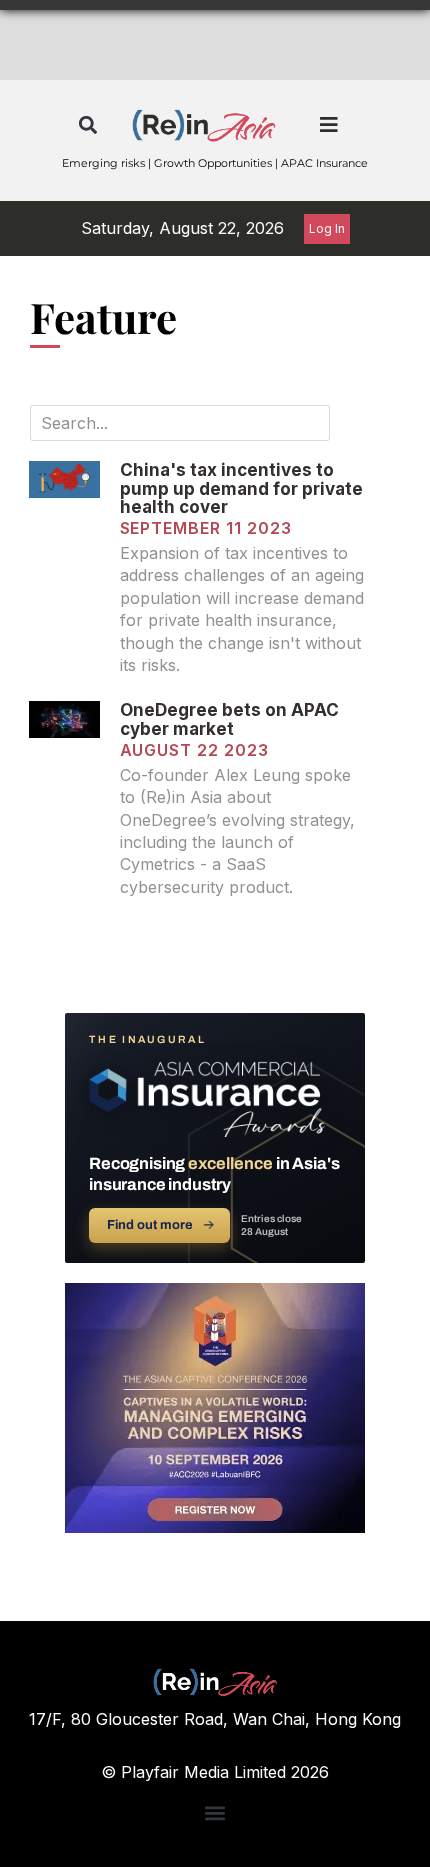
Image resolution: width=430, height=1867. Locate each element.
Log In (327, 228)
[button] (87, 125)
